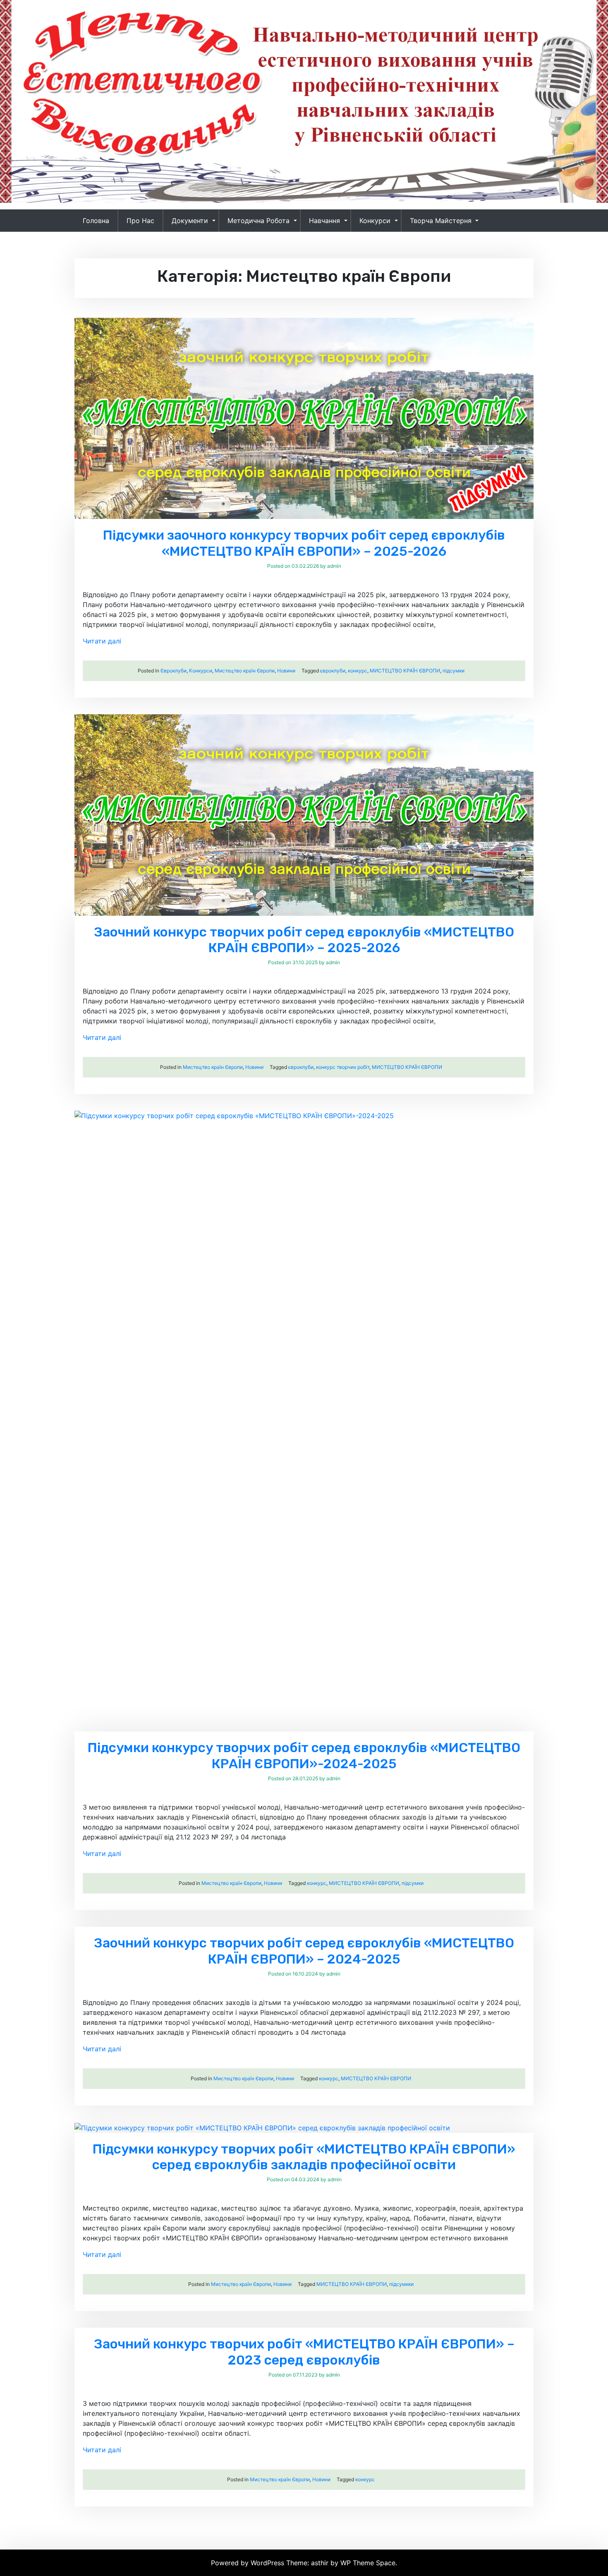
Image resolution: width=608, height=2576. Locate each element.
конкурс (358, 671)
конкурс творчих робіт (343, 1067)
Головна (96, 221)
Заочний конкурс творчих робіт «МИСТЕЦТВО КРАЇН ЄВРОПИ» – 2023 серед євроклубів (304, 2352)
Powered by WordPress (249, 2563)
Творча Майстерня (441, 221)
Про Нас (140, 221)
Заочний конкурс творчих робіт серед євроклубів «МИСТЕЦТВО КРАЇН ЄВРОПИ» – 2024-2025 (304, 1951)
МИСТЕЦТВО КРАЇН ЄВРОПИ (405, 671)
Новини (286, 671)
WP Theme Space (368, 2563)
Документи (190, 221)
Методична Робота (259, 221)
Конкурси (375, 221)
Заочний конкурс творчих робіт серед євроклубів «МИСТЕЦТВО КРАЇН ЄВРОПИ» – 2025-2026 (304, 940)
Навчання (324, 221)
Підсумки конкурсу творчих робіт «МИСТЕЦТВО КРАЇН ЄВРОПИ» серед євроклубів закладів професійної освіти (304, 2157)
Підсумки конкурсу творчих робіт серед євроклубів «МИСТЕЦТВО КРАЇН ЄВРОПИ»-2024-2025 (304, 1755)
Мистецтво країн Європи (245, 671)
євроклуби (333, 671)
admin (334, 566)
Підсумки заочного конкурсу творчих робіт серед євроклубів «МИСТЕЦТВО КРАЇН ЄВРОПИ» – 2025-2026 (304, 543)
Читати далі (102, 641)
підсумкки (401, 2284)
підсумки (454, 671)
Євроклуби (174, 671)
